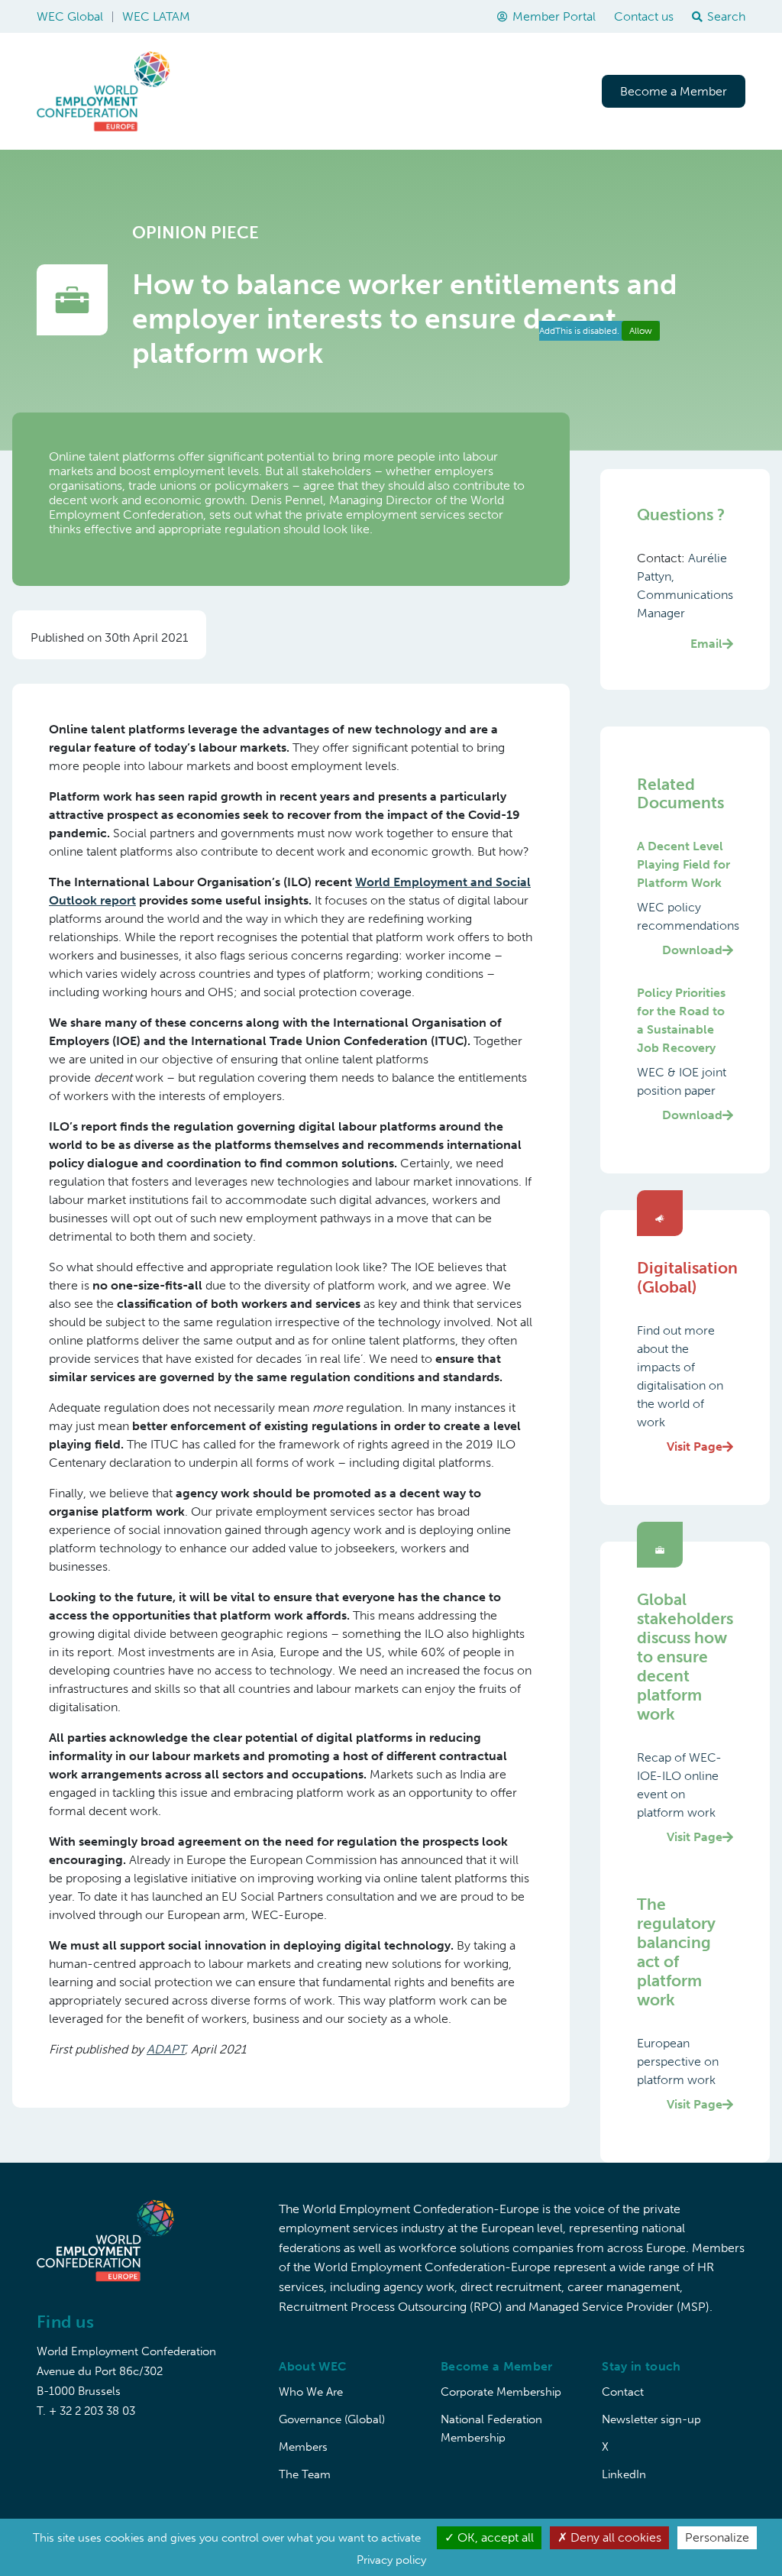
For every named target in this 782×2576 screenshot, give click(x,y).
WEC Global (70, 16)
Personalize (717, 2537)
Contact (623, 2392)
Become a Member (674, 91)
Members (303, 2447)
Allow (641, 331)
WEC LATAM (156, 16)
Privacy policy (391, 2560)
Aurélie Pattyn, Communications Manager (685, 601)
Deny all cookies (614, 2537)
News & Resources (525, 91)
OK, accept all (494, 2537)
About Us (243, 91)
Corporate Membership (501, 2392)
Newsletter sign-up (651, 2419)
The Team (305, 2474)
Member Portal (554, 16)
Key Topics (323, 91)
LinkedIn (624, 2474)
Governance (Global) (332, 2419)
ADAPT (166, 2049)
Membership (413, 91)
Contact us (644, 16)
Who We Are (311, 2392)
